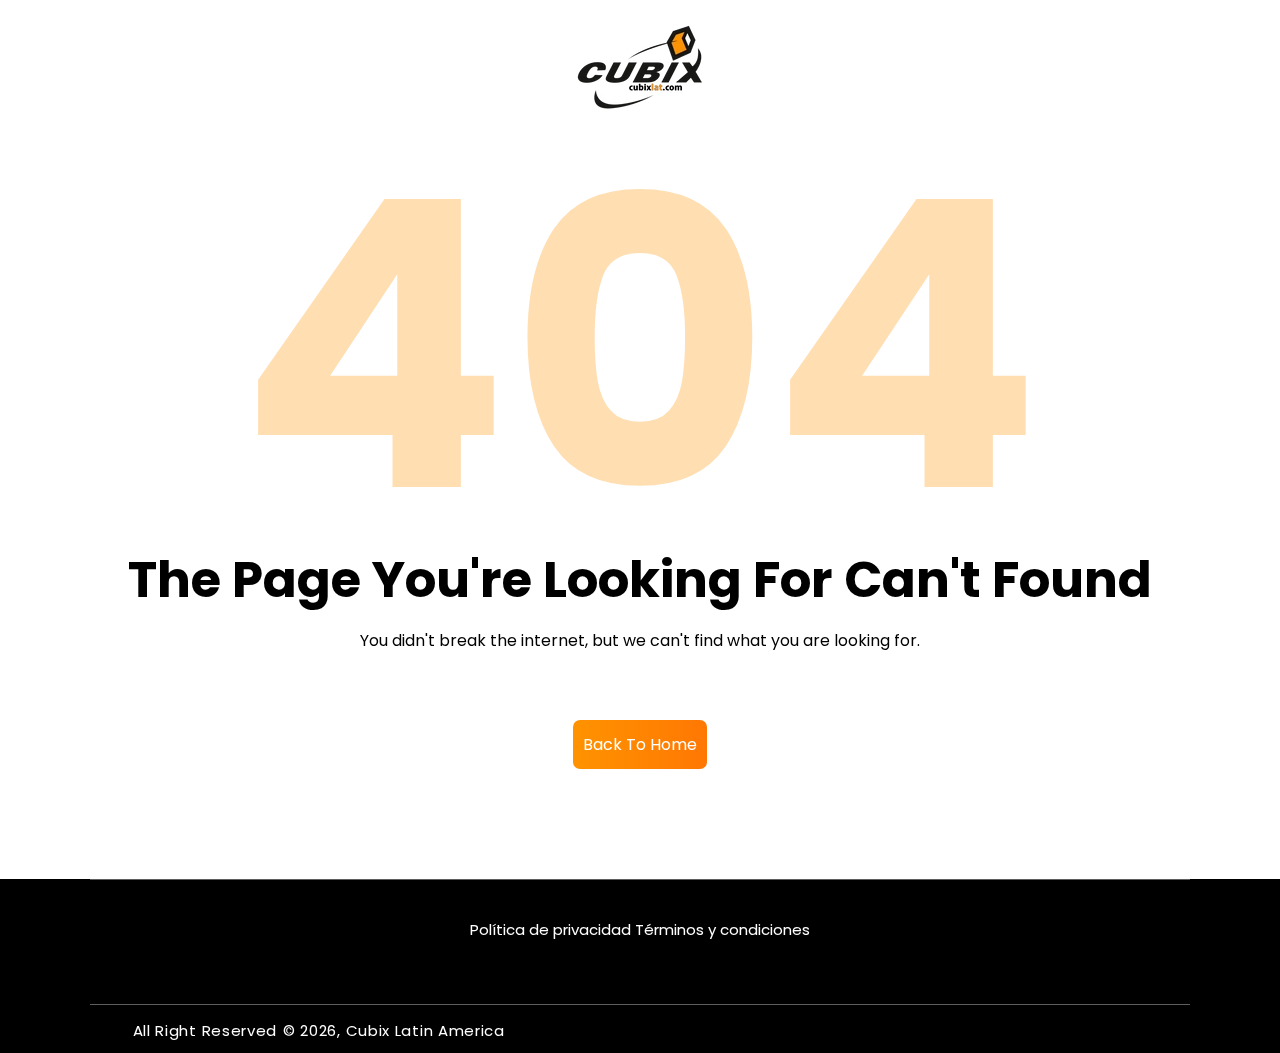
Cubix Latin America (425, 1030)
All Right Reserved (205, 1030)
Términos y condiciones (722, 929)
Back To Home (640, 744)
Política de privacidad (550, 929)
